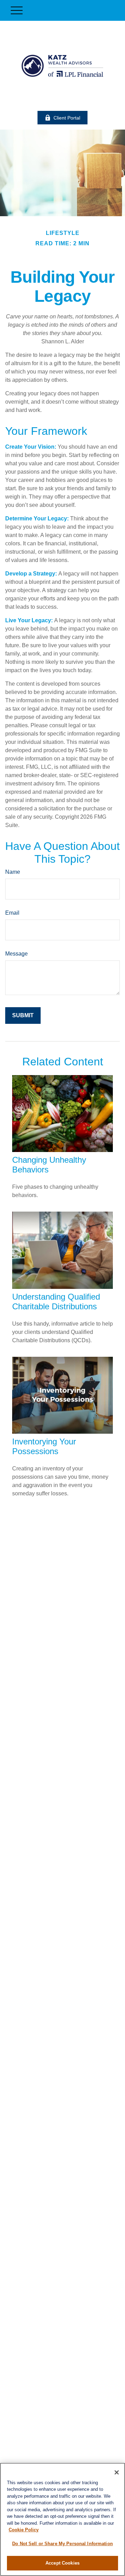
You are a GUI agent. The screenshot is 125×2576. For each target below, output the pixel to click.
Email (12, 913)
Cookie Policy (24, 2530)
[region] (62, 2519)
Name (13, 872)
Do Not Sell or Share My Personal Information (62, 2544)
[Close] (117, 2472)
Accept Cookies (62, 2563)
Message (16, 954)
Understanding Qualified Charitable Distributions (56, 1302)
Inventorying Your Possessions (44, 1446)
